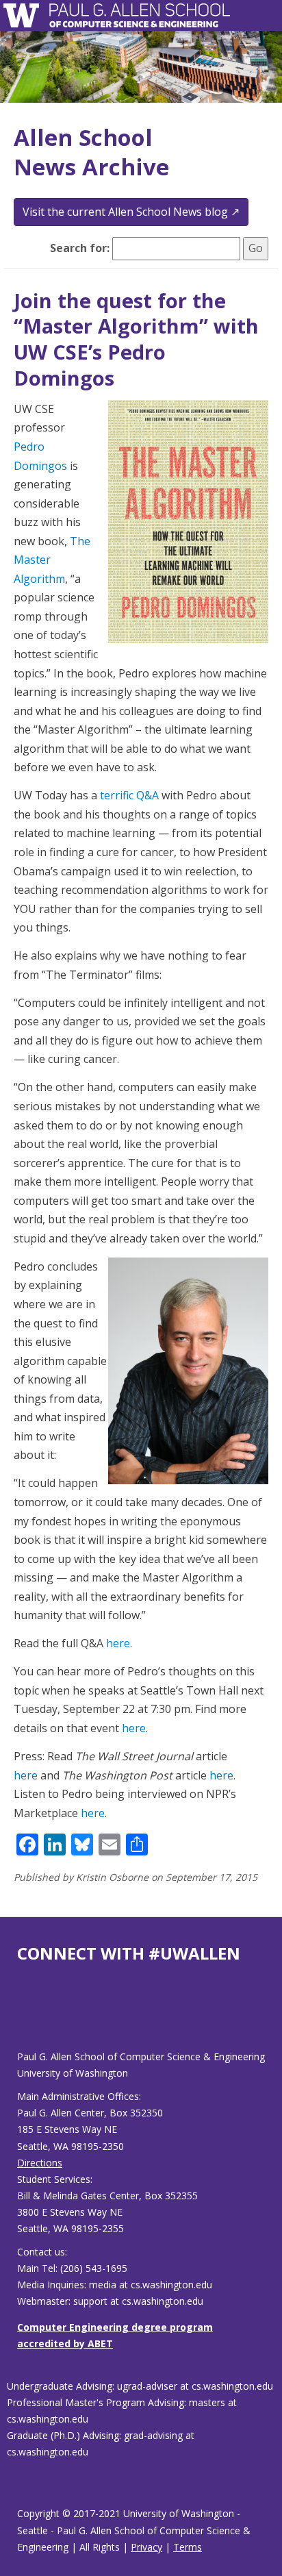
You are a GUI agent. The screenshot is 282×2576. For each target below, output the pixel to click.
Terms (188, 2547)
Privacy (146, 2547)
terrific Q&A (129, 795)
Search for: (80, 248)
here (118, 1643)
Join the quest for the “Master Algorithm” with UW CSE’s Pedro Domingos (136, 339)
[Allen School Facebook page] (21, 2017)
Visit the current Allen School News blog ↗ (131, 212)
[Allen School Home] (25, 15)
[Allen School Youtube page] (27, 2017)
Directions (40, 2163)
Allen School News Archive (91, 152)
